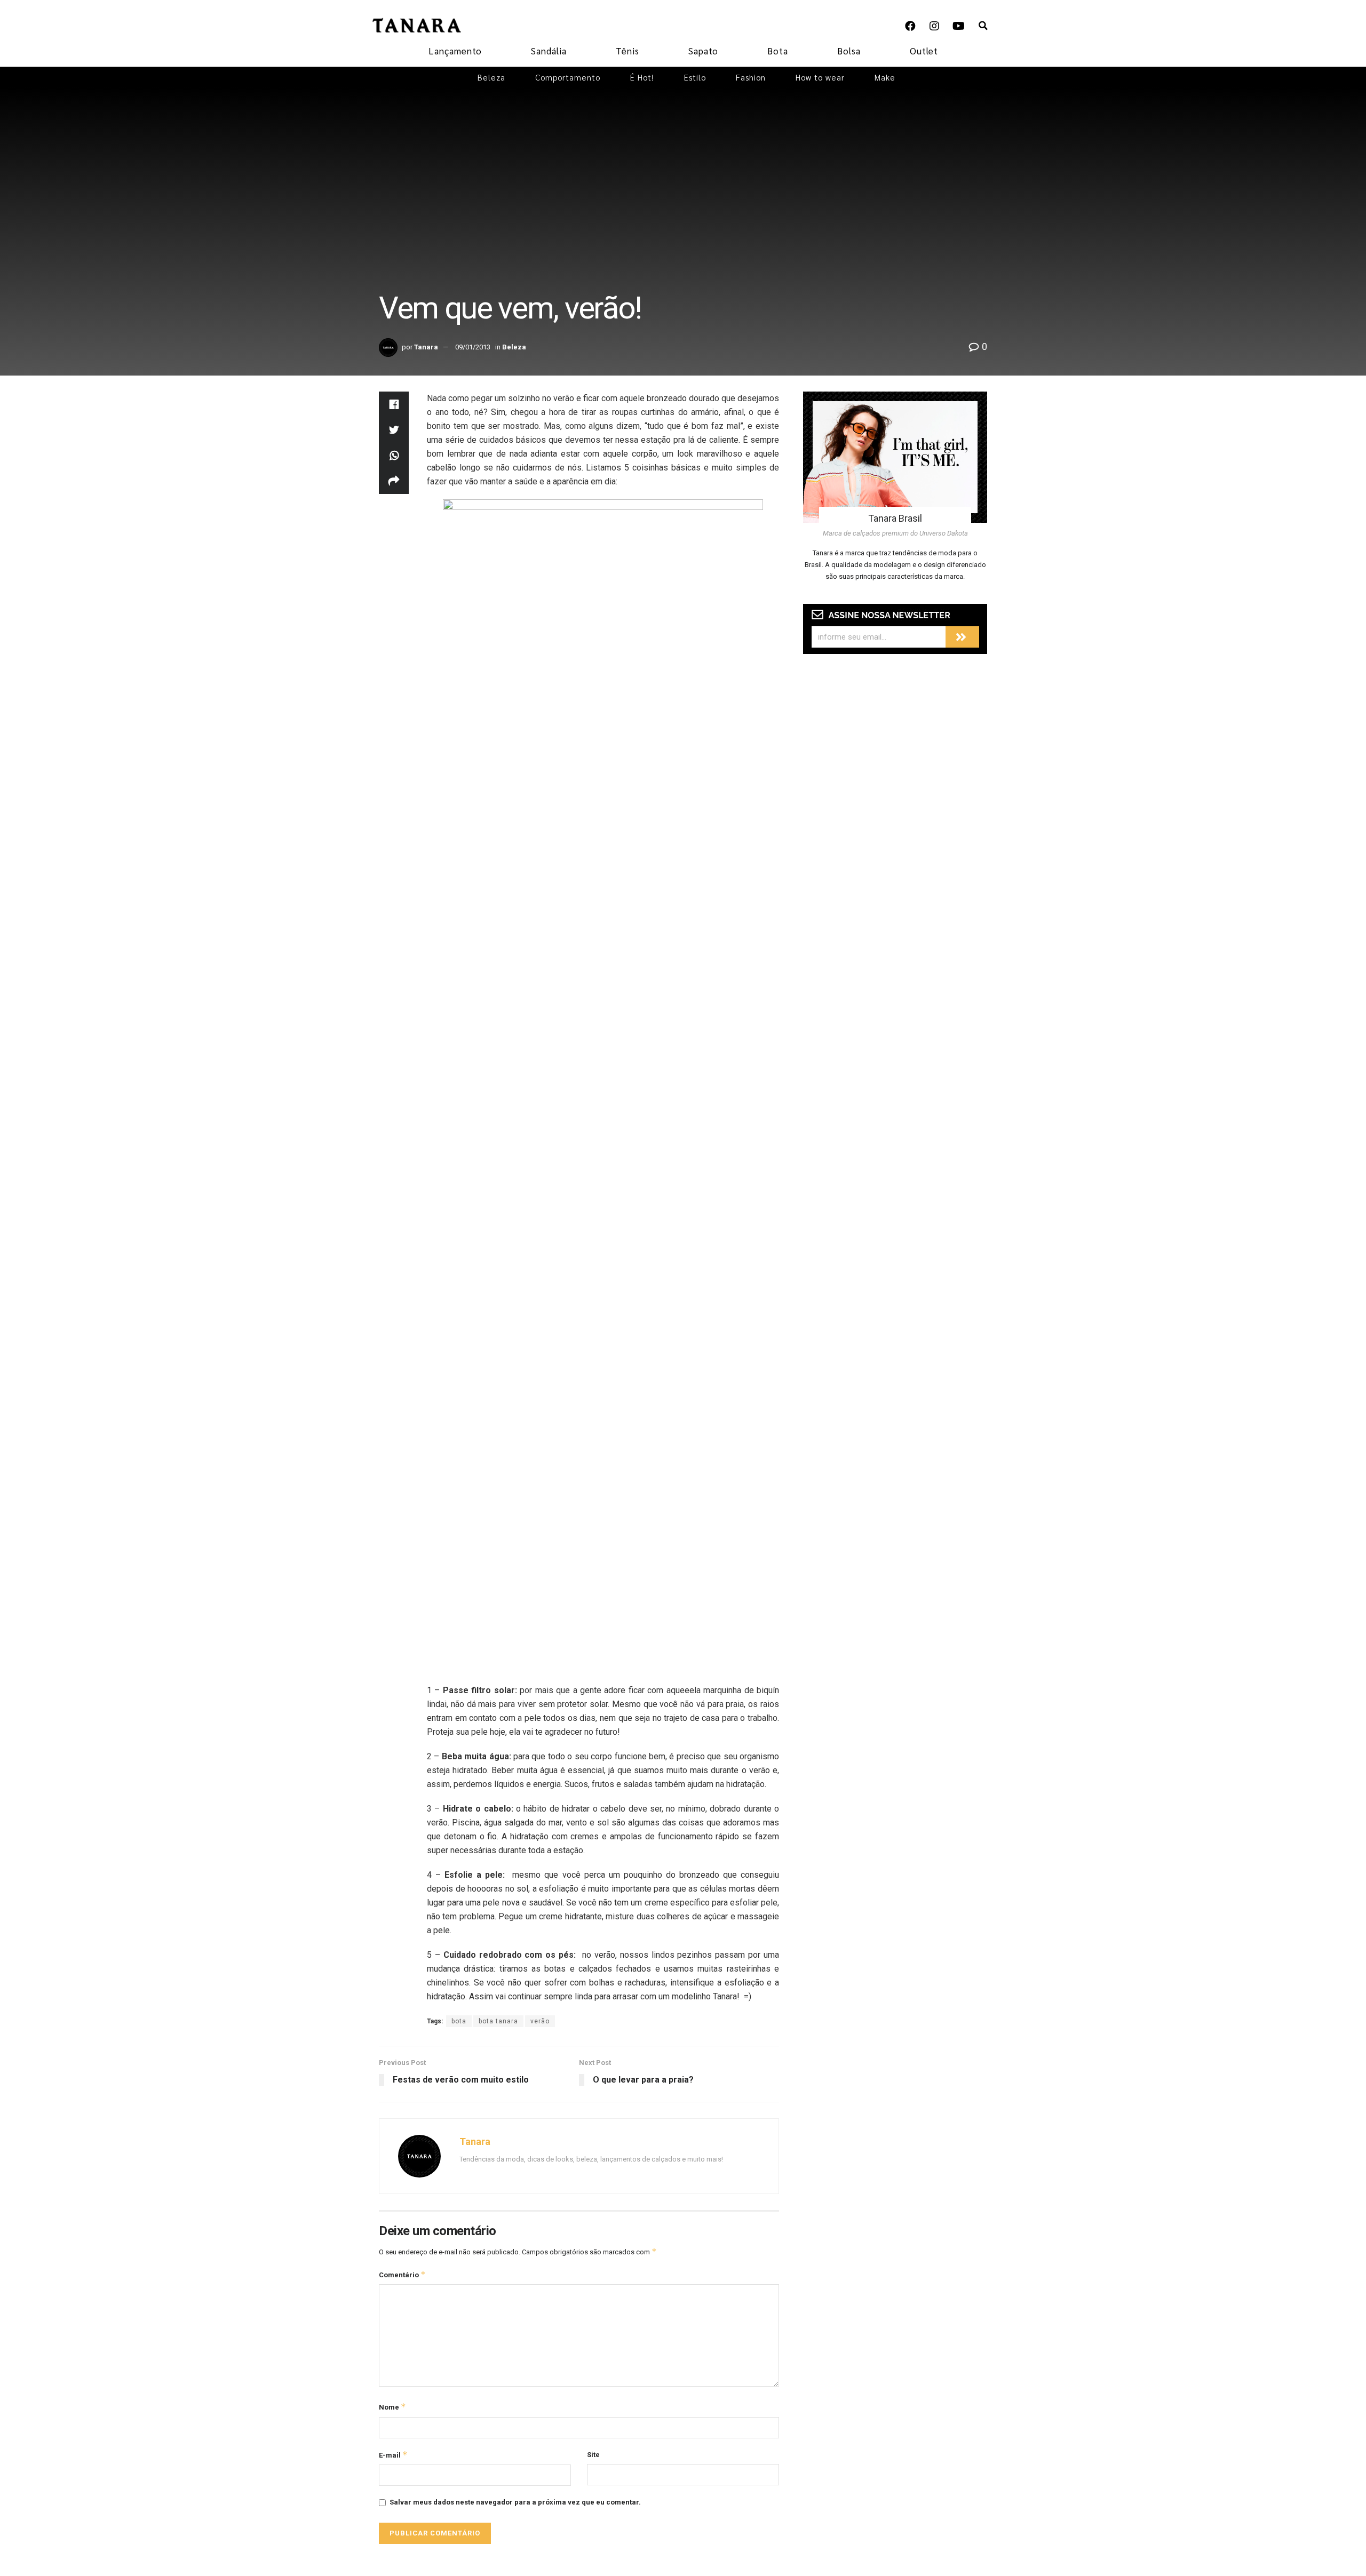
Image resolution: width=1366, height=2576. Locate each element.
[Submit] (962, 637)
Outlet (924, 51)
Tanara (426, 347)
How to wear (820, 77)
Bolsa (849, 51)
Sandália (549, 51)
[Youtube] (958, 26)
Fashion (751, 77)
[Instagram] (934, 26)
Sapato (703, 51)
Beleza (491, 77)
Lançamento (455, 51)
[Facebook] (910, 26)
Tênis (628, 51)
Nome (392, 2407)
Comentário (402, 2274)
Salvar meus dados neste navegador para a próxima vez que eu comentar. (515, 2502)
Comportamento (568, 77)
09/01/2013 (473, 347)
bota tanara (498, 2021)
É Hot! (642, 77)
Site (593, 2455)
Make (885, 77)
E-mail (393, 2455)
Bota (778, 51)
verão (540, 2021)
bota (459, 2021)
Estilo (695, 77)
